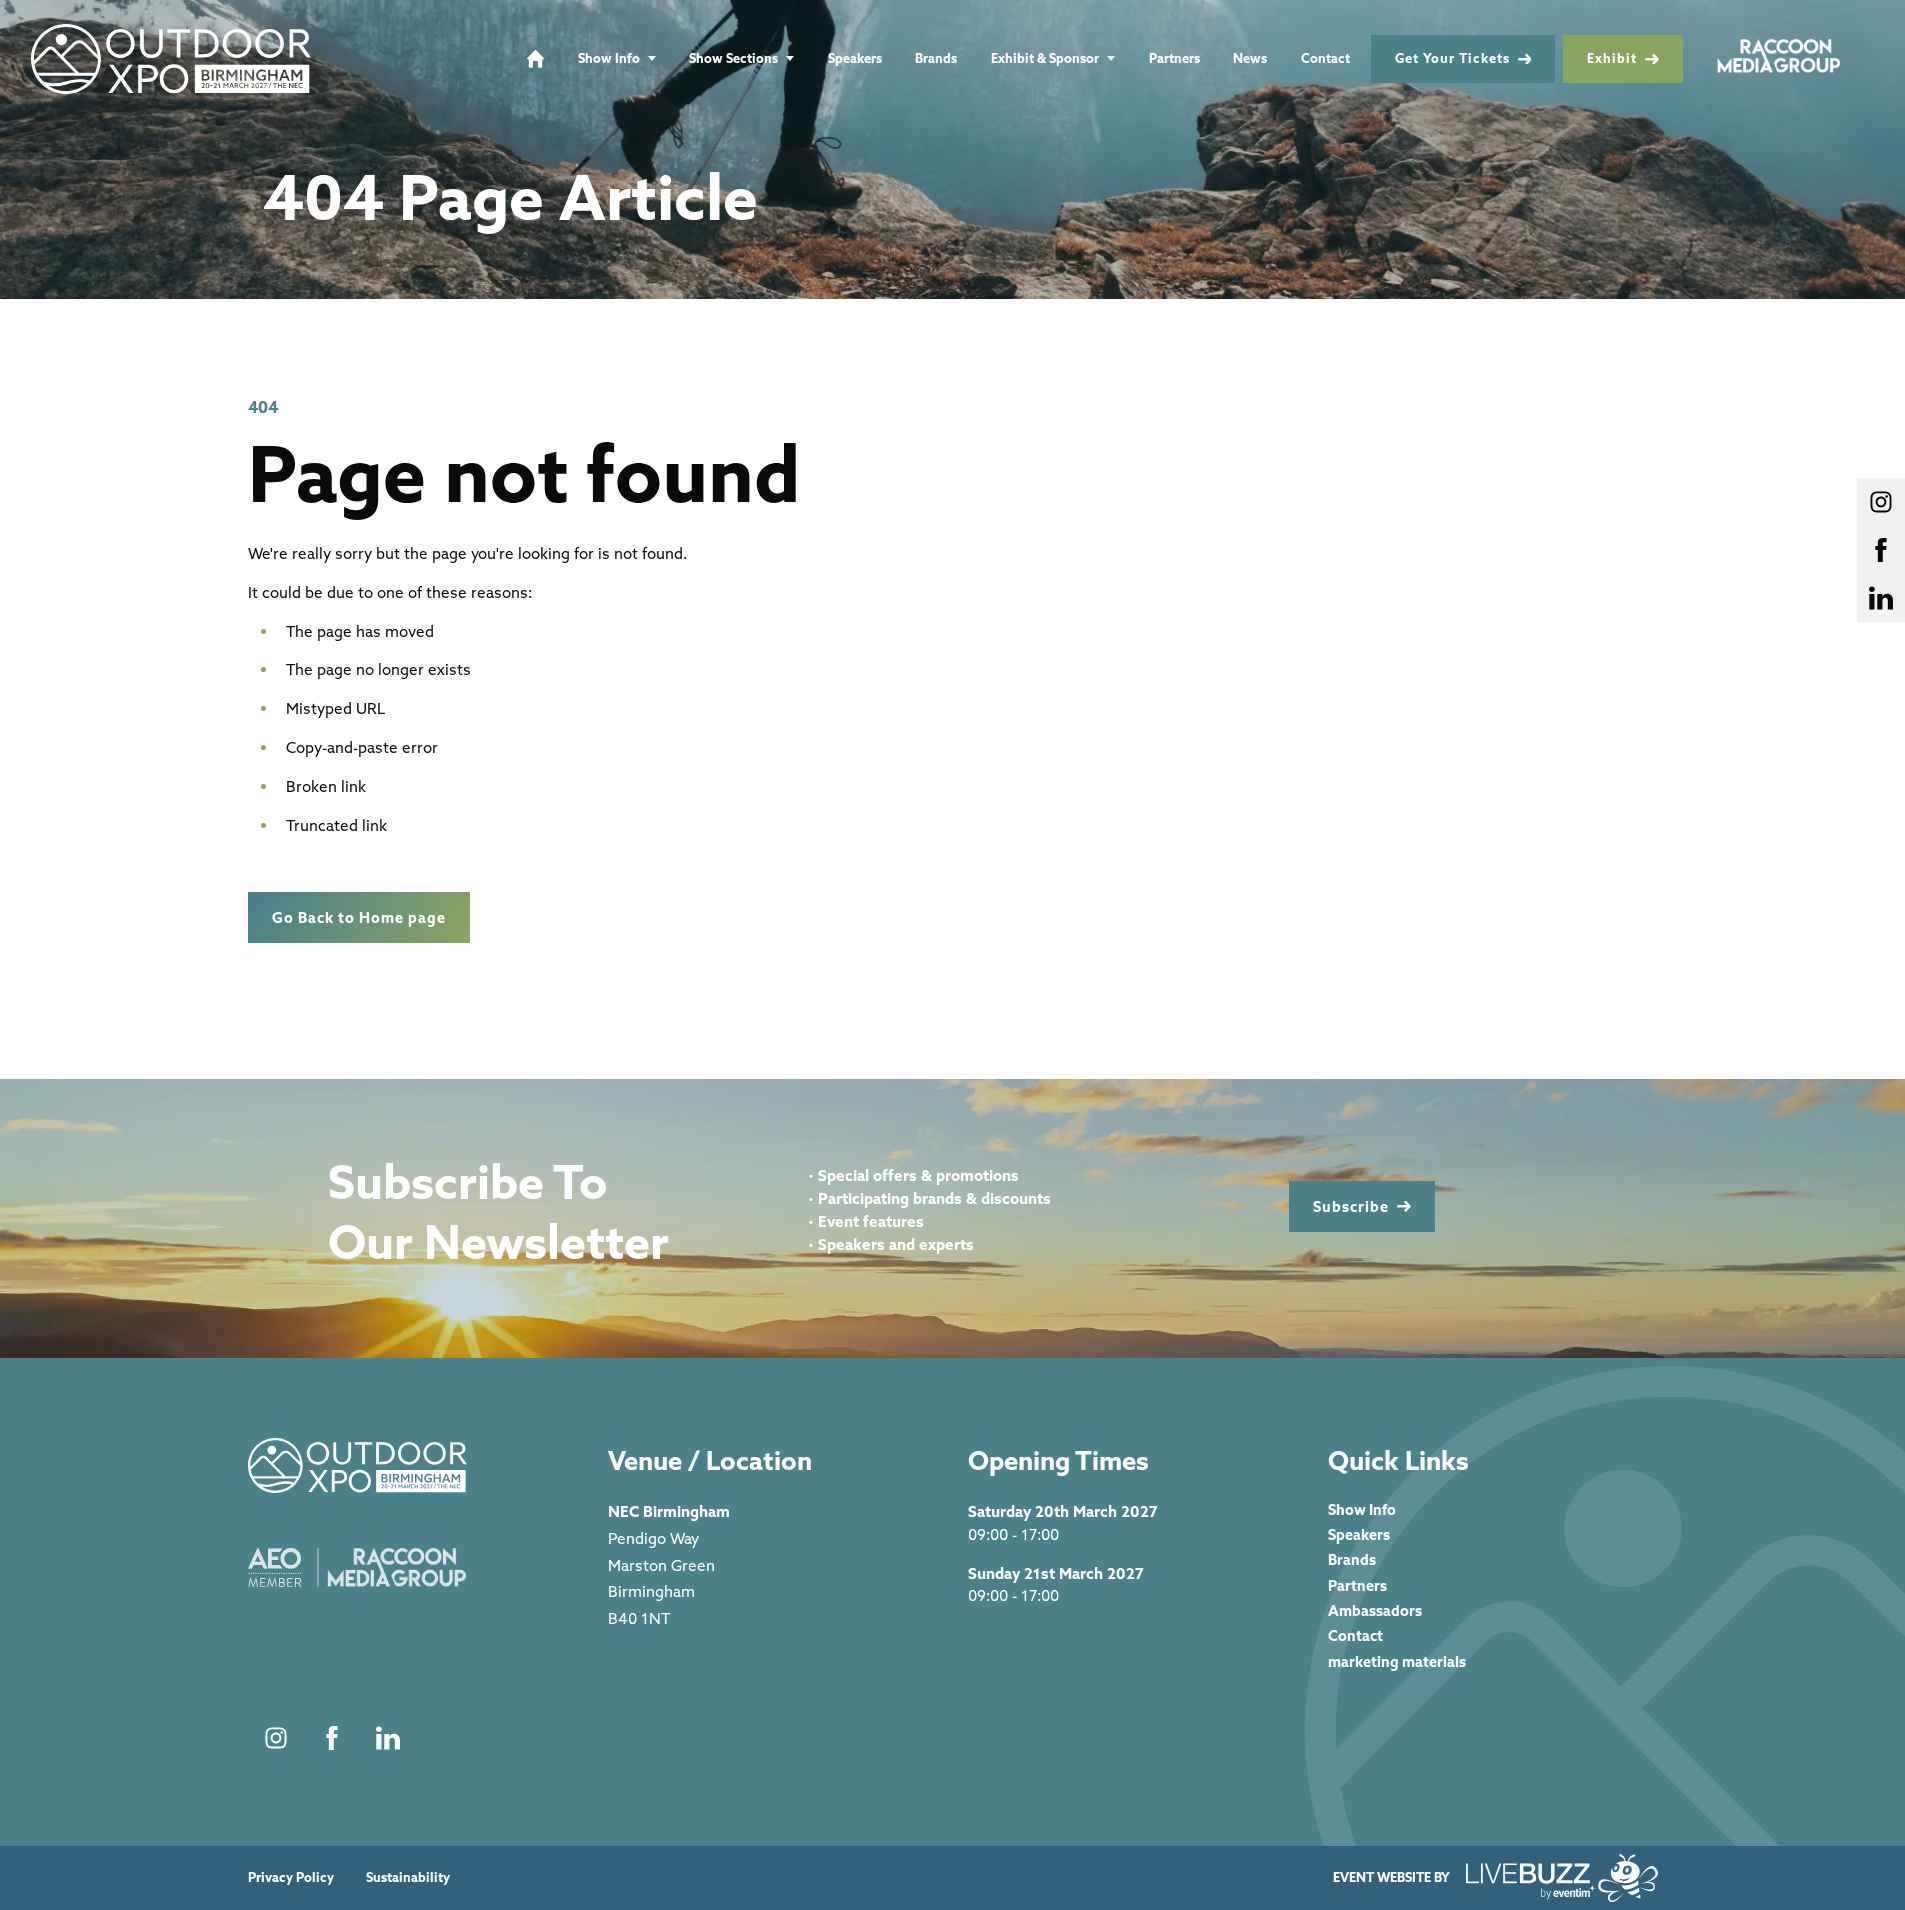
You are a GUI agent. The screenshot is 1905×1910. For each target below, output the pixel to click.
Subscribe (1351, 1206)
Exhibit (1612, 58)
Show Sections (733, 58)
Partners (1174, 58)
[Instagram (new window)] (276, 1738)
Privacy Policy (291, 1877)
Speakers (855, 58)
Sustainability (408, 1877)
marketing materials (1397, 1661)
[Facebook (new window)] (332, 1738)
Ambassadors (1375, 1610)
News (1250, 58)
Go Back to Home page (359, 917)
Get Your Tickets (1452, 58)
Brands (936, 58)
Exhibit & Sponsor (1045, 58)
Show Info (609, 58)
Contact (1325, 58)
